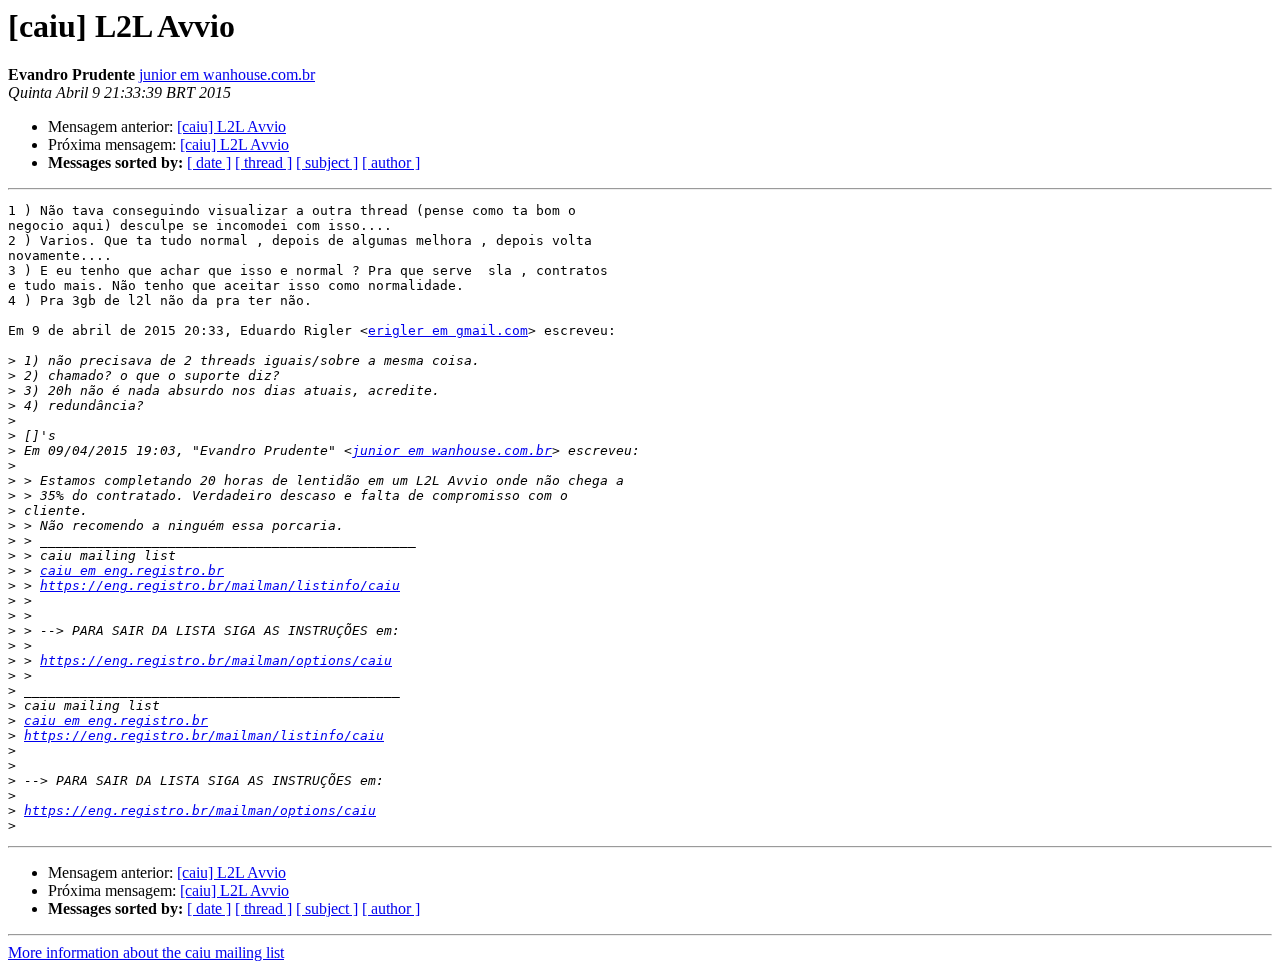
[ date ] (209, 162)
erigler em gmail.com (448, 330)
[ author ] (391, 162)
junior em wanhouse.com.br (227, 74)
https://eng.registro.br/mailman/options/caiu (216, 660)
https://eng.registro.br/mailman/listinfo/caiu (220, 585)
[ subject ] (327, 162)
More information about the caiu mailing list (146, 952)
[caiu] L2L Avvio (231, 126)
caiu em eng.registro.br (132, 570)
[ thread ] (263, 162)
